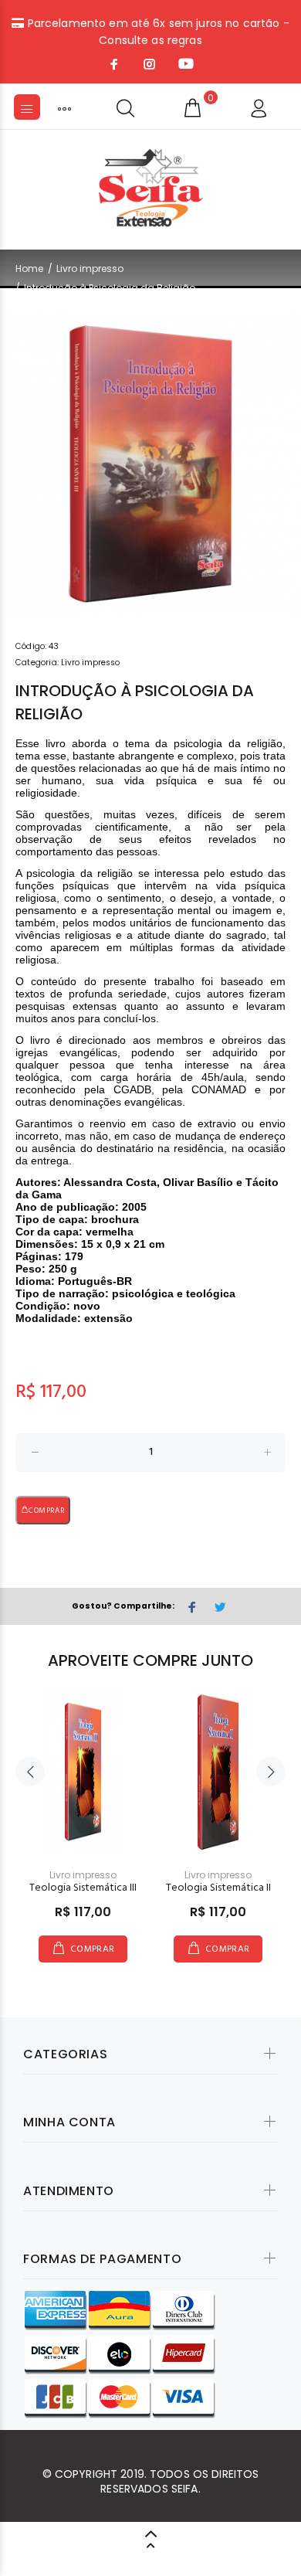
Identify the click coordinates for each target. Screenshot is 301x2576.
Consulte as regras (150, 40)
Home (29, 268)
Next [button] (271, 1772)
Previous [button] (30, 1772)
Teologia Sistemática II (218, 1888)
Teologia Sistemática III (83, 1888)
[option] (150, 464)
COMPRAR (47, 1511)
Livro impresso (90, 268)
